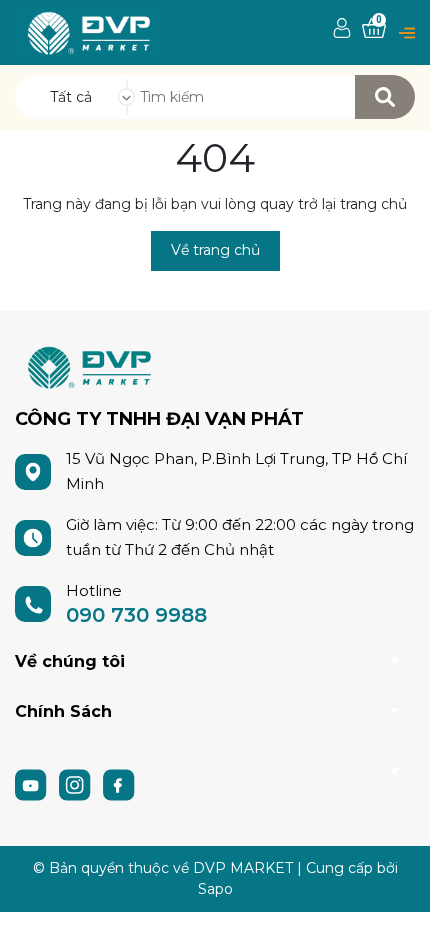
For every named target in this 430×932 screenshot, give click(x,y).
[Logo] (89, 31)
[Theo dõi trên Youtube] (33, 784)
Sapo (215, 889)
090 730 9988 (136, 615)
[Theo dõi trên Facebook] (119, 784)
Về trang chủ (215, 250)
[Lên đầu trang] (395, 897)
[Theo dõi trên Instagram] (77, 784)
